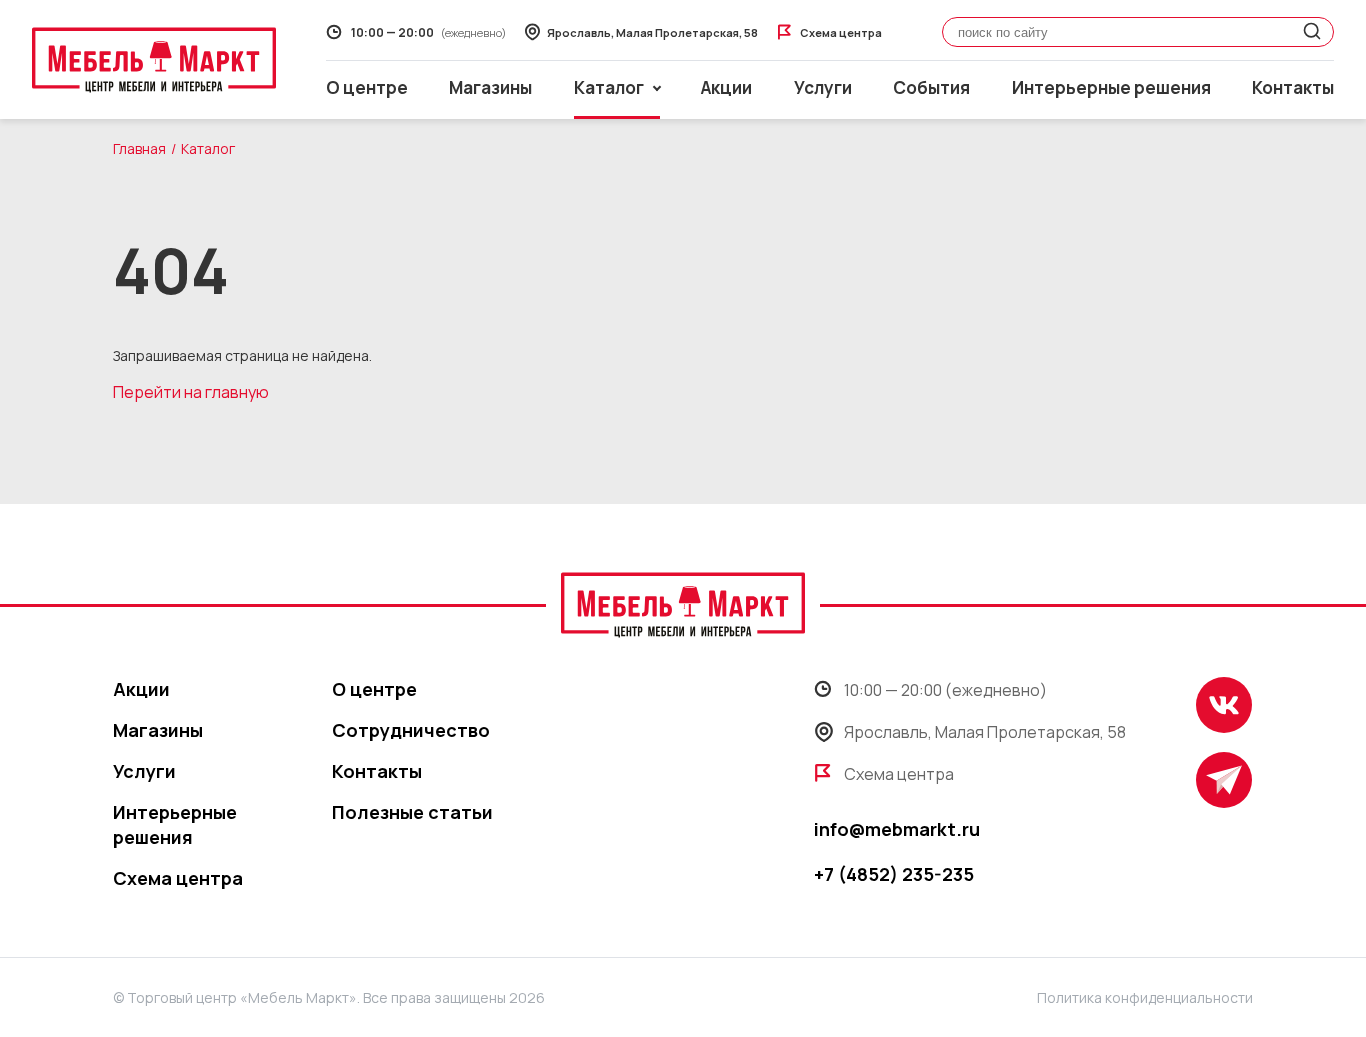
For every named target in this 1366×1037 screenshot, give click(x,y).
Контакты (1293, 87)
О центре (367, 87)
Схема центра (178, 878)
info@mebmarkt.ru (897, 829)
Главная (139, 148)
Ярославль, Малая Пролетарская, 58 (985, 732)
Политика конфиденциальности (1145, 997)
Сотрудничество (411, 730)
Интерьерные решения (1111, 87)
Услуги (823, 87)
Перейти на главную (191, 392)
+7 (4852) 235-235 (894, 874)
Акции (726, 87)
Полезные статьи (412, 812)
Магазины (490, 87)
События (931, 87)
